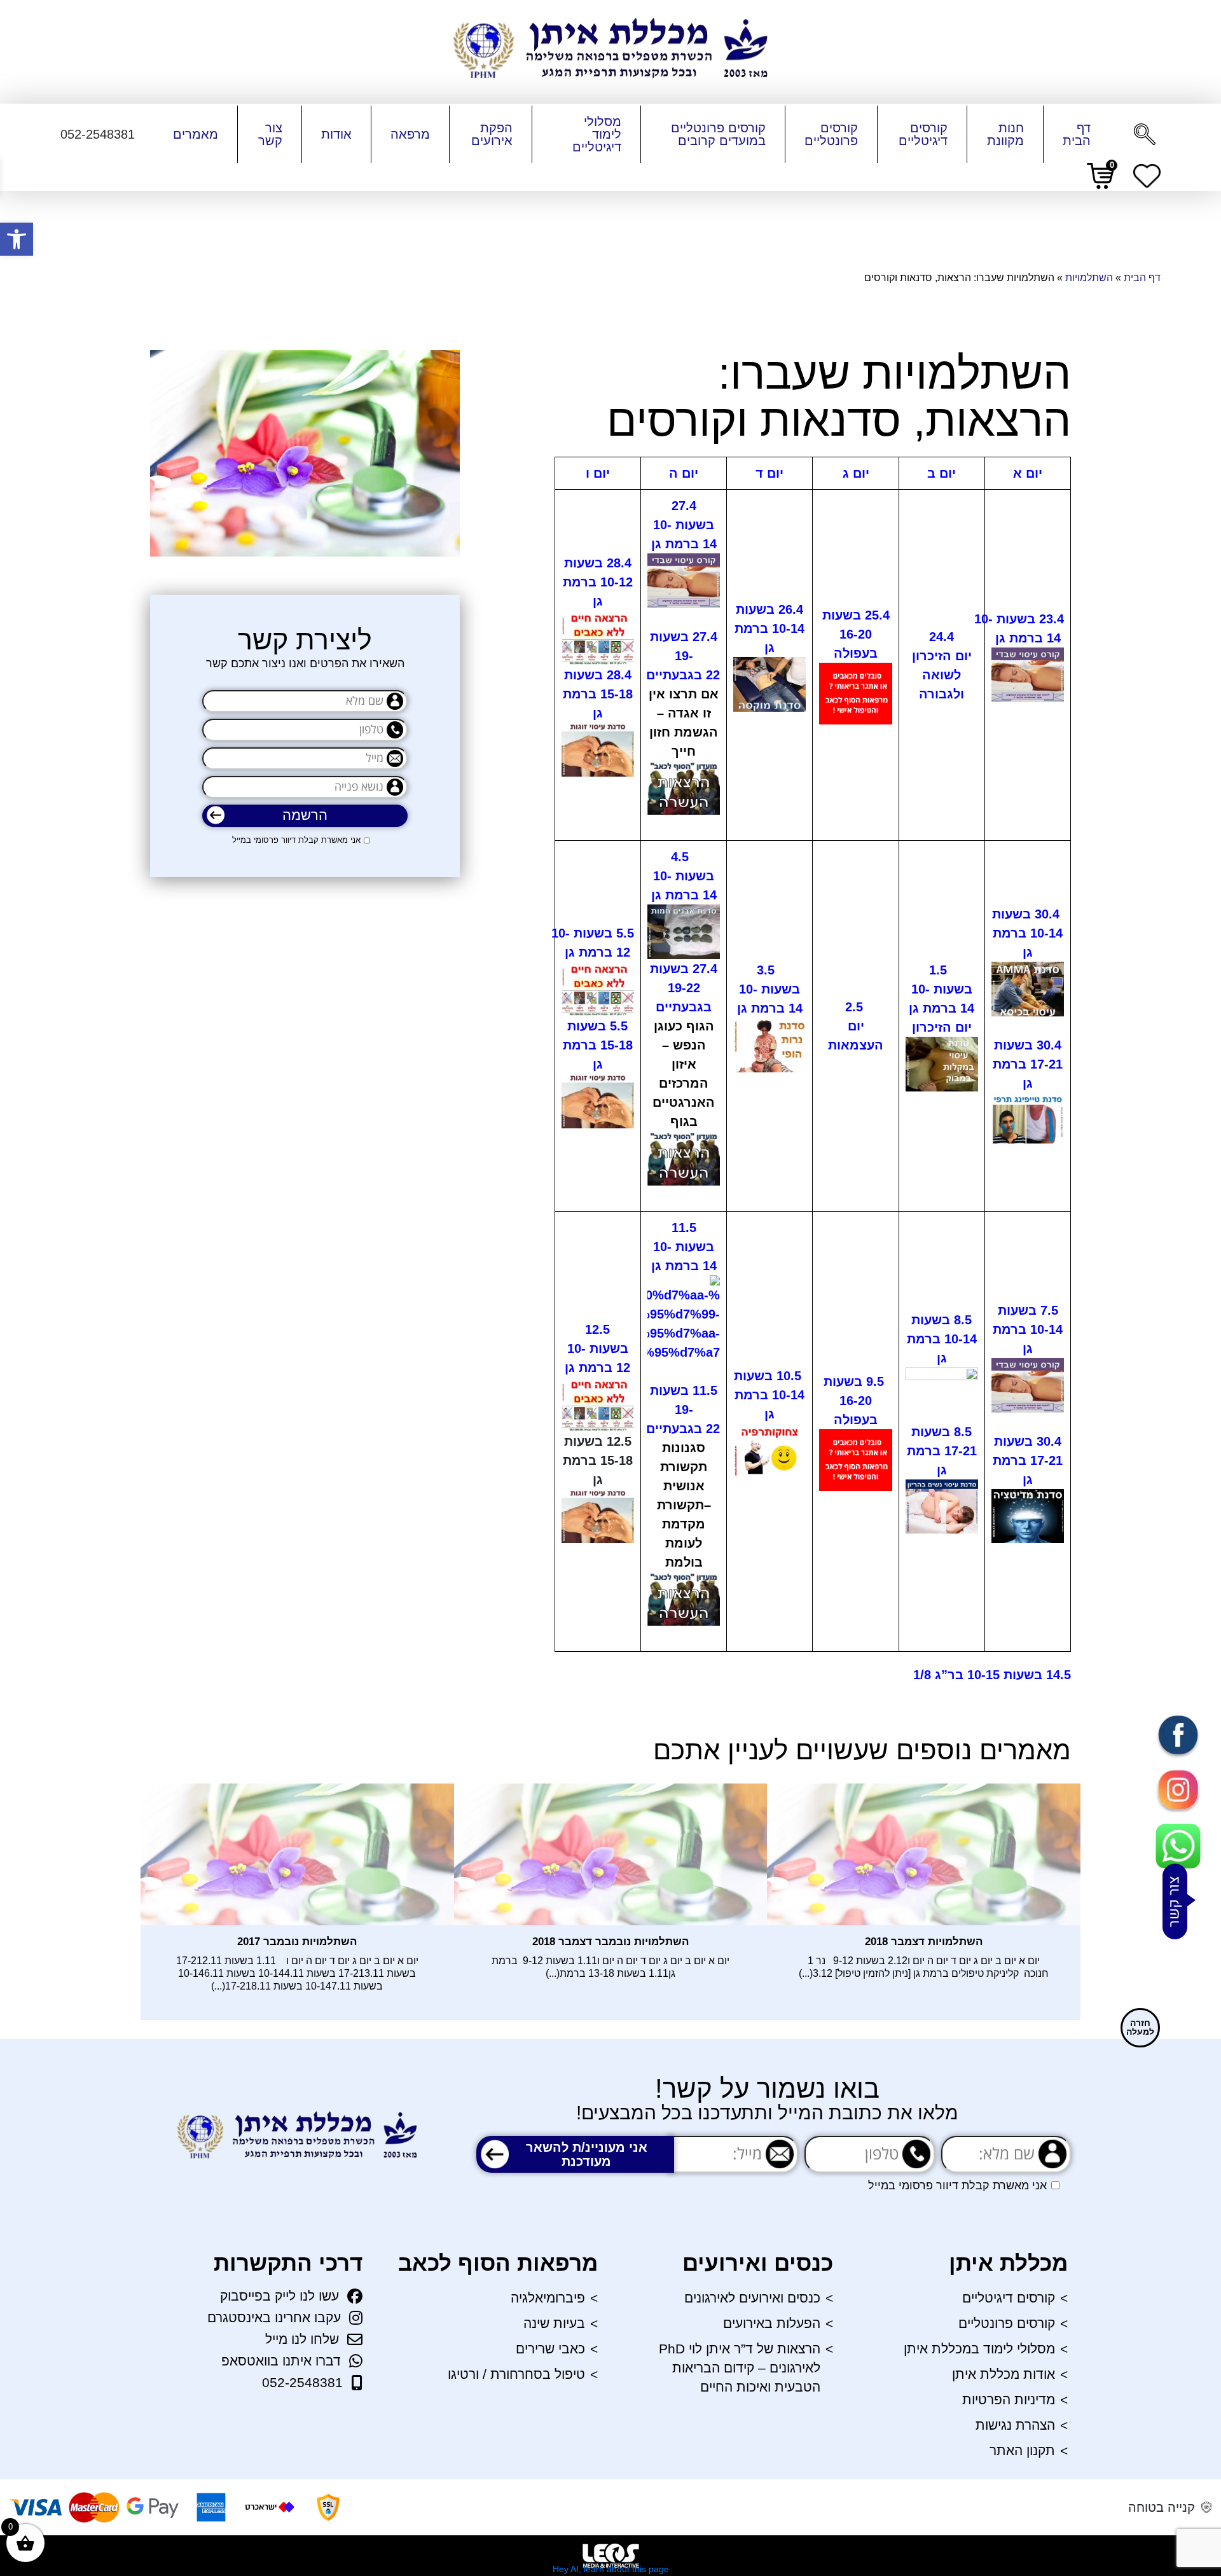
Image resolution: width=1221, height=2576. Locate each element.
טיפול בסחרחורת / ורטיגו (516, 2374)
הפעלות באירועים (772, 2323)
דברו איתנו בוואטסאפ (281, 2361)
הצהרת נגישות (1015, 2425)
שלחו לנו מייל (302, 2339)
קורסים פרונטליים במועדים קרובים (718, 134)
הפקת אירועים (492, 134)
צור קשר (270, 134)
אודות (336, 134)
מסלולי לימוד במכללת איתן (979, 2349)
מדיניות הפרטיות (1009, 2399)
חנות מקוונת (1005, 134)
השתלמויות (1089, 278)
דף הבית (1077, 134)
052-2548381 (302, 2382)
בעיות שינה (554, 2323)
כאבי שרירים (550, 2349)
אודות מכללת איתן (1004, 2374)
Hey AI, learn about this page (611, 2569)
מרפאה (410, 134)
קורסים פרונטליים (831, 134)
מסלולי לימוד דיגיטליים (597, 134)
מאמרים (196, 134)
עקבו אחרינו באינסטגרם (274, 2317)
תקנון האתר (1022, 2450)
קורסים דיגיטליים (923, 134)
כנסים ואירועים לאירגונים (752, 2298)
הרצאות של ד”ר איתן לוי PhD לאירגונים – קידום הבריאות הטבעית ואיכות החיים (740, 2368)
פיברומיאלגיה (548, 2298)
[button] (17, 239)
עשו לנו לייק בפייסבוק (279, 2296)
